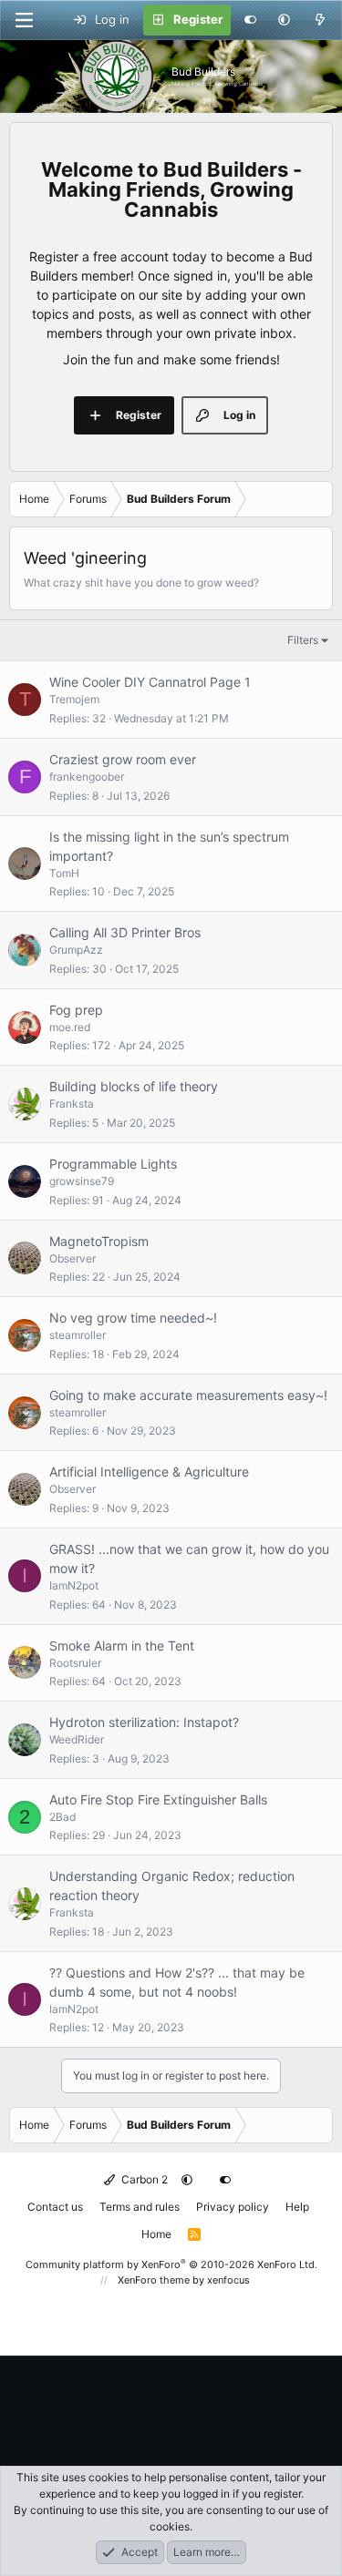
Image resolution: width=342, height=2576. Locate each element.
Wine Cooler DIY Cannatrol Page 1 (150, 682)
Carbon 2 (143, 2179)
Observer (73, 1258)
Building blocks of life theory (134, 1086)
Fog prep (76, 1010)
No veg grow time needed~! (133, 1318)
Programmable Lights (113, 1164)
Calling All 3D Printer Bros (125, 932)
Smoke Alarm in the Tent (122, 1646)
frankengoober (87, 777)
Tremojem (74, 699)
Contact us (55, 2207)
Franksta (72, 1104)
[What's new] (320, 20)
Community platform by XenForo (171, 2264)
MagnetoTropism (99, 1241)
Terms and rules (140, 2207)
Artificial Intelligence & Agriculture (149, 1472)
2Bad (62, 1817)
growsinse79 (82, 1181)
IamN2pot (74, 1585)
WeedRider (77, 1739)
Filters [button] (303, 640)
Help (297, 2207)
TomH (64, 873)
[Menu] (24, 20)
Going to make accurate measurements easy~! (188, 1395)
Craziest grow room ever (123, 759)
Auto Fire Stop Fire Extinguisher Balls (158, 1799)
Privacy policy (233, 2207)
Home (156, 2234)
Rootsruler (75, 1663)
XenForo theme (154, 2280)
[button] (284, 20)
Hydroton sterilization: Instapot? (144, 1722)
